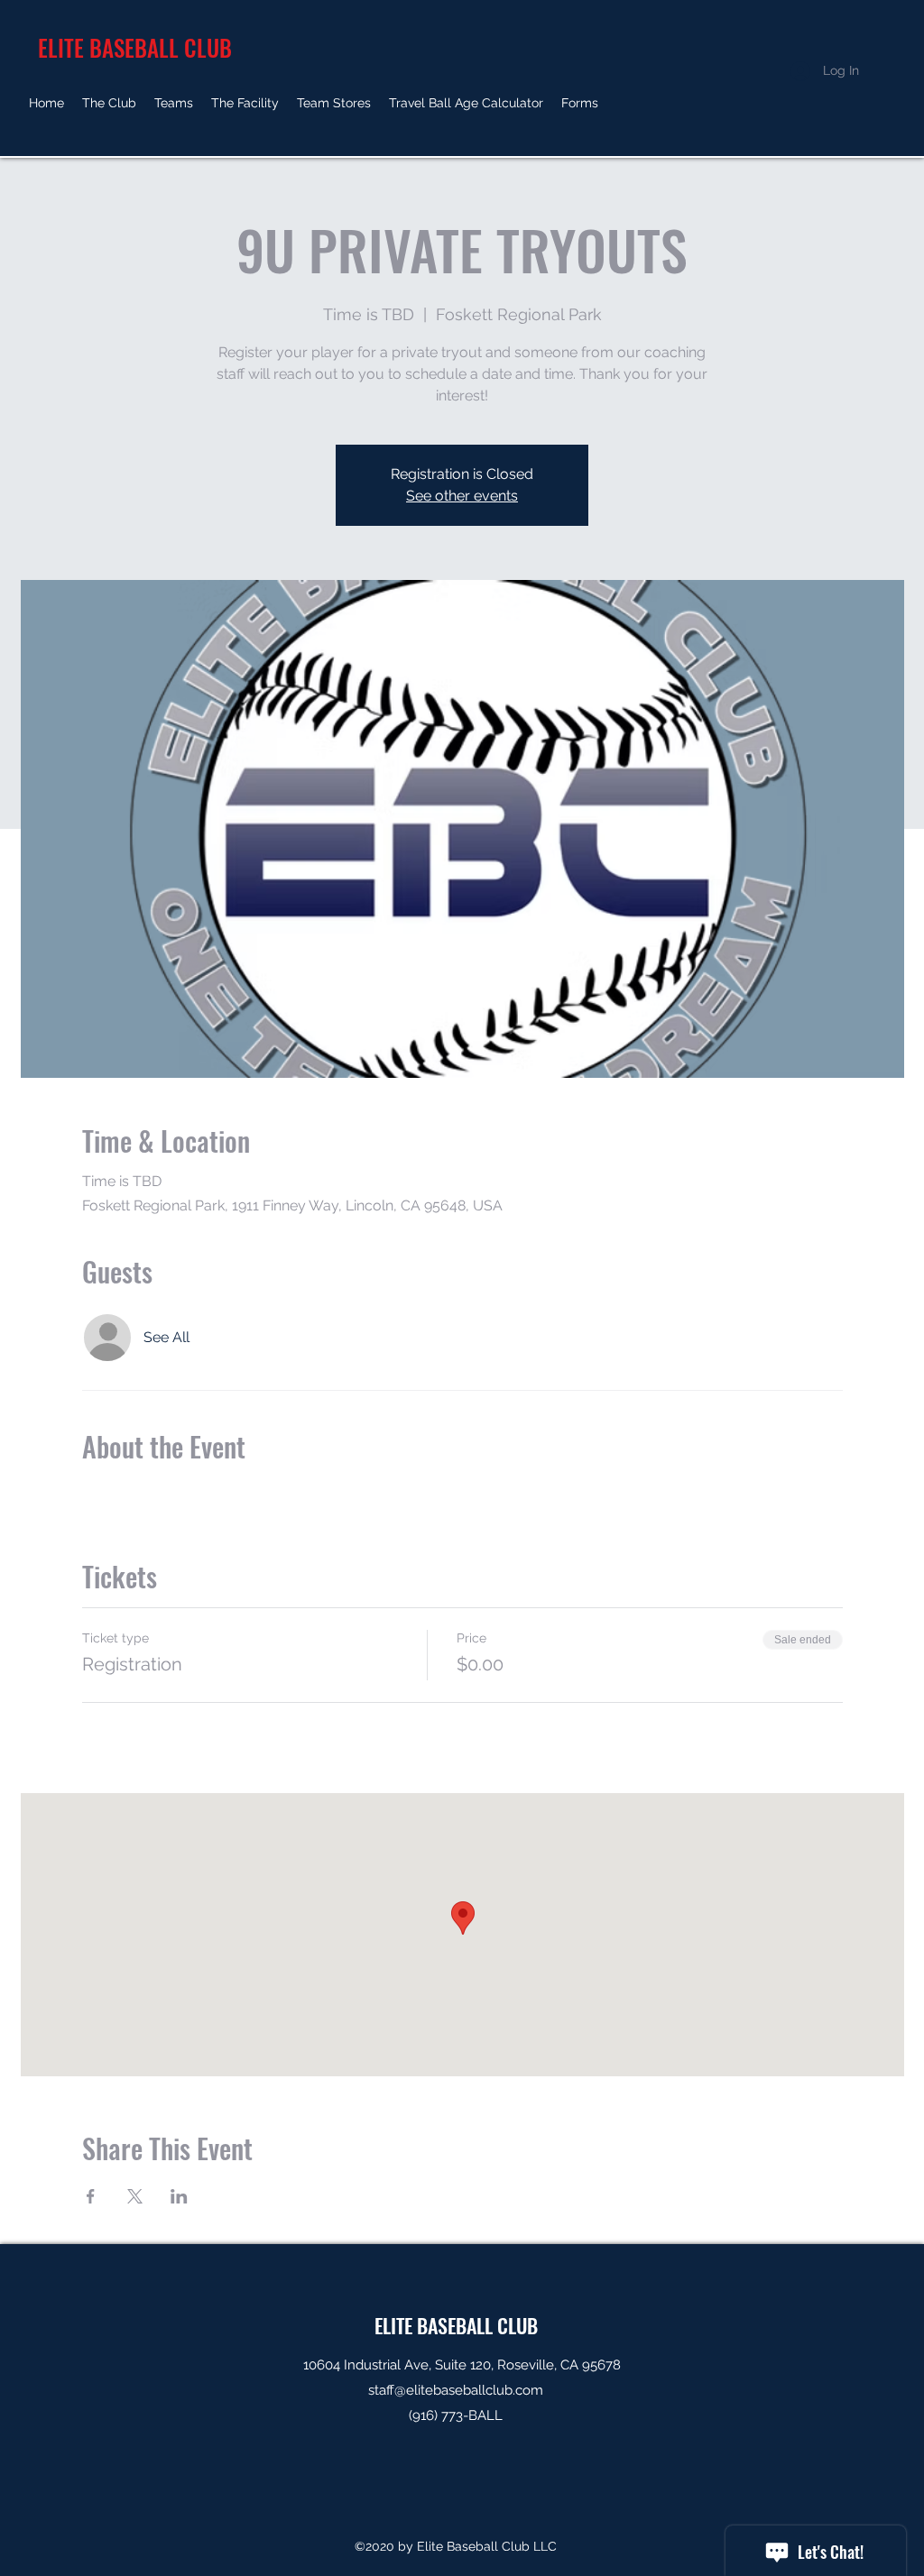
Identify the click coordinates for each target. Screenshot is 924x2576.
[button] (109, 103)
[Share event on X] (135, 2196)
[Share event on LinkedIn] (179, 2196)
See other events (462, 496)
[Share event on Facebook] (91, 2196)
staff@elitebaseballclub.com (456, 2390)
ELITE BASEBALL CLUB (456, 2325)
